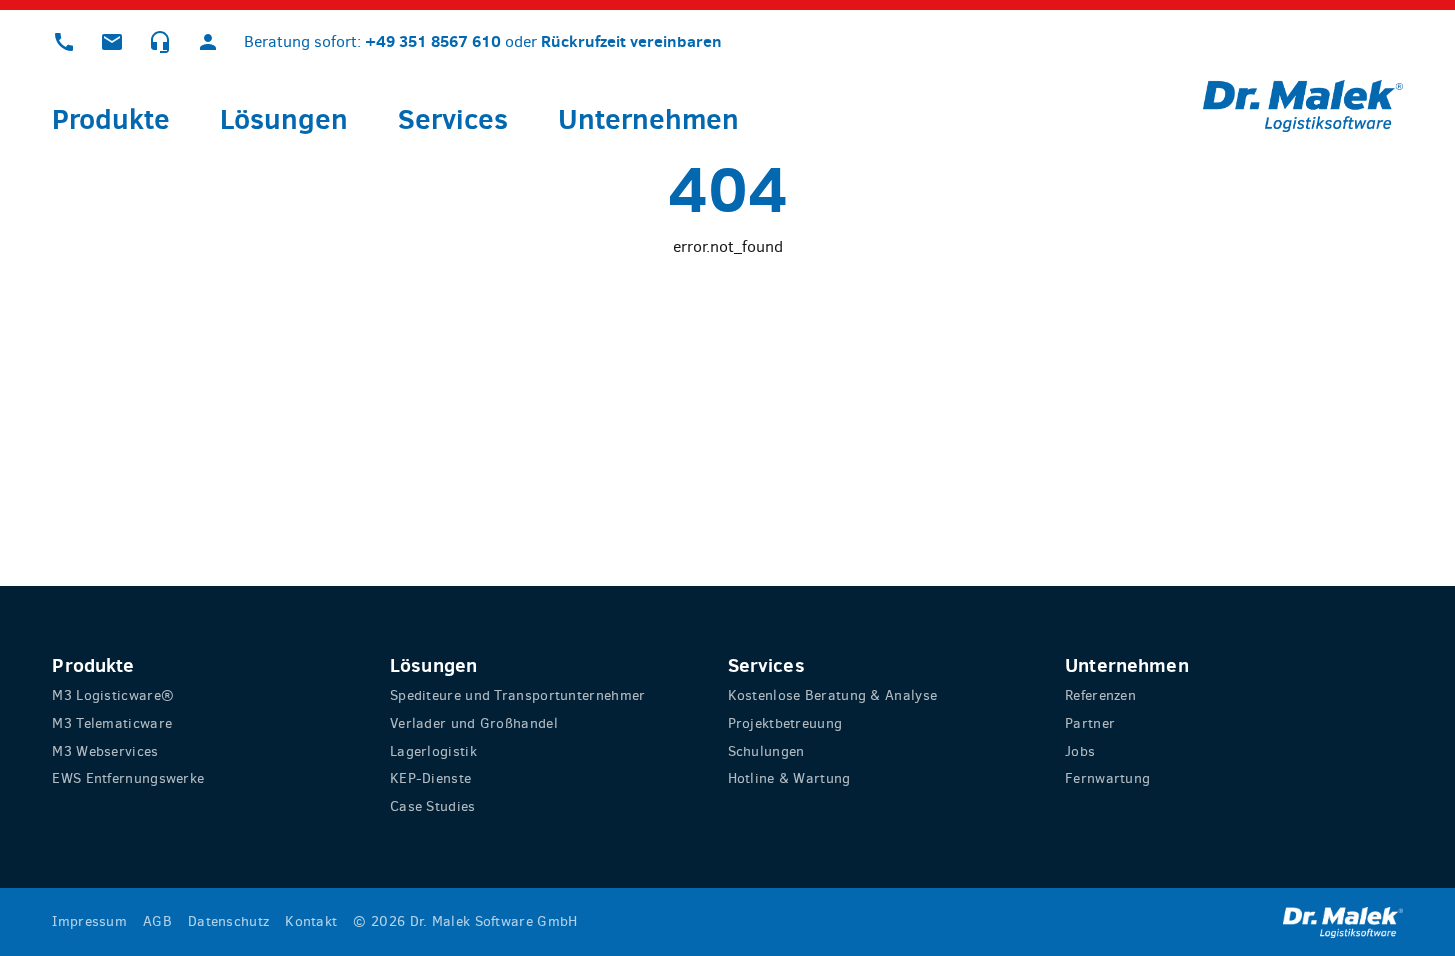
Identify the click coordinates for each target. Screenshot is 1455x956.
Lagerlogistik (433, 751)
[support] (160, 42)
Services (453, 118)
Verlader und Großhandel (474, 723)
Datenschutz (228, 921)
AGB (157, 921)
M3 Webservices (105, 751)
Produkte (111, 118)
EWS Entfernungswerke (128, 778)
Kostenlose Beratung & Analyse (833, 695)
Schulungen (766, 751)
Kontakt (311, 921)
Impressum (89, 921)
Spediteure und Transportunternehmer (518, 695)
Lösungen (284, 118)
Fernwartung (1107, 778)
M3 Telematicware (112, 723)
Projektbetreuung (785, 723)
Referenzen (1100, 695)
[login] (208, 42)
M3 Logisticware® (113, 695)
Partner (1090, 723)
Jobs (1080, 751)
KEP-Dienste (430, 778)
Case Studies (433, 806)
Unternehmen (648, 118)
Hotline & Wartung (789, 778)
